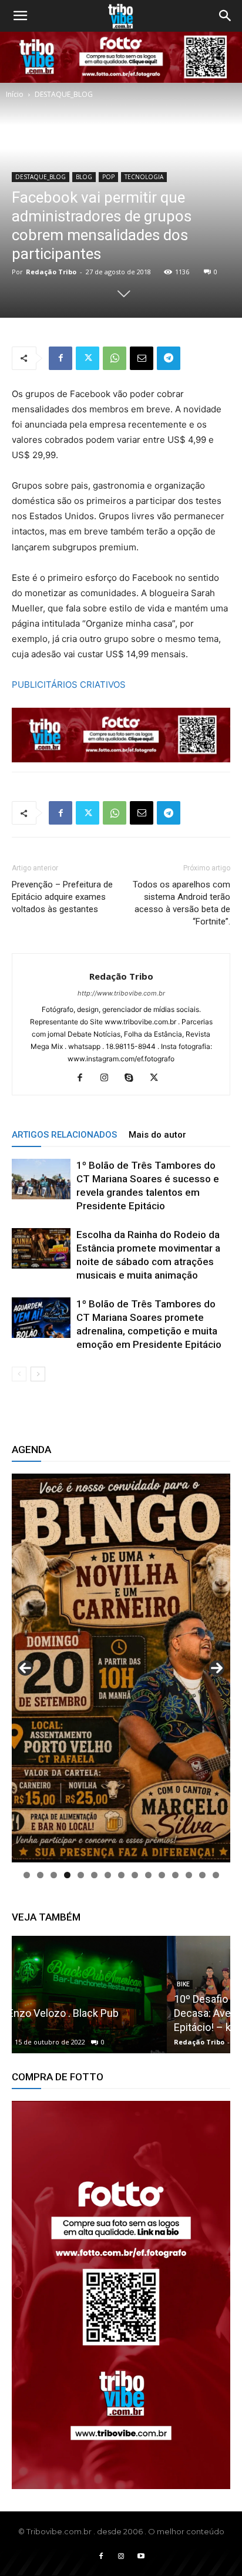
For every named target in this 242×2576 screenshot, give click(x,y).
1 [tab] (27, 1875)
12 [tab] (175, 1875)
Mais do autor (157, 1135)
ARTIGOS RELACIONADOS (64, 1135)
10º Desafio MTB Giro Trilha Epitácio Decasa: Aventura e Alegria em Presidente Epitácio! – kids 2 (116, 2013)
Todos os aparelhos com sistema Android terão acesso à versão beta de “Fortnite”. (181, 903)
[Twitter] (88, 358)
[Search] (226, 16)
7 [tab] (108, 1875)
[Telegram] (169, 358)
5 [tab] (81, 1875)
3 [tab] (54, 1875)
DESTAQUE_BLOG (64, 94)
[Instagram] (109, 1078)
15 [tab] (216, 1875)
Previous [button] (25, 1668)
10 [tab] (148, 1875)
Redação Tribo (51, 272)
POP (108, 177)
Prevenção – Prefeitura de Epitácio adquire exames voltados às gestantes (62, 897)
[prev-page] (19, 1374)
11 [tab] (162, 1875)
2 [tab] (40, 1875)
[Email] (142, 358)
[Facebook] (60, 358)
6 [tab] (94, 1875)
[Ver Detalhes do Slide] (121, 2295)
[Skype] (134, 1078)
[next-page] (38, 1374)
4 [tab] (67, 1875)
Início (15, 94)
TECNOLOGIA (144, 177)
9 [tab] (135, 1875)
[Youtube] (141, 2557)
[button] (20, 16)
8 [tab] (121, 1875)
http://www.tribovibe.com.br (121, 993)
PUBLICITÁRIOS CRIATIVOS (69, 685)
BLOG (84, 177)
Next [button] (217, 1668)
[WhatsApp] (115, 358)
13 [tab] (189, 1875)
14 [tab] (202, 1875)
